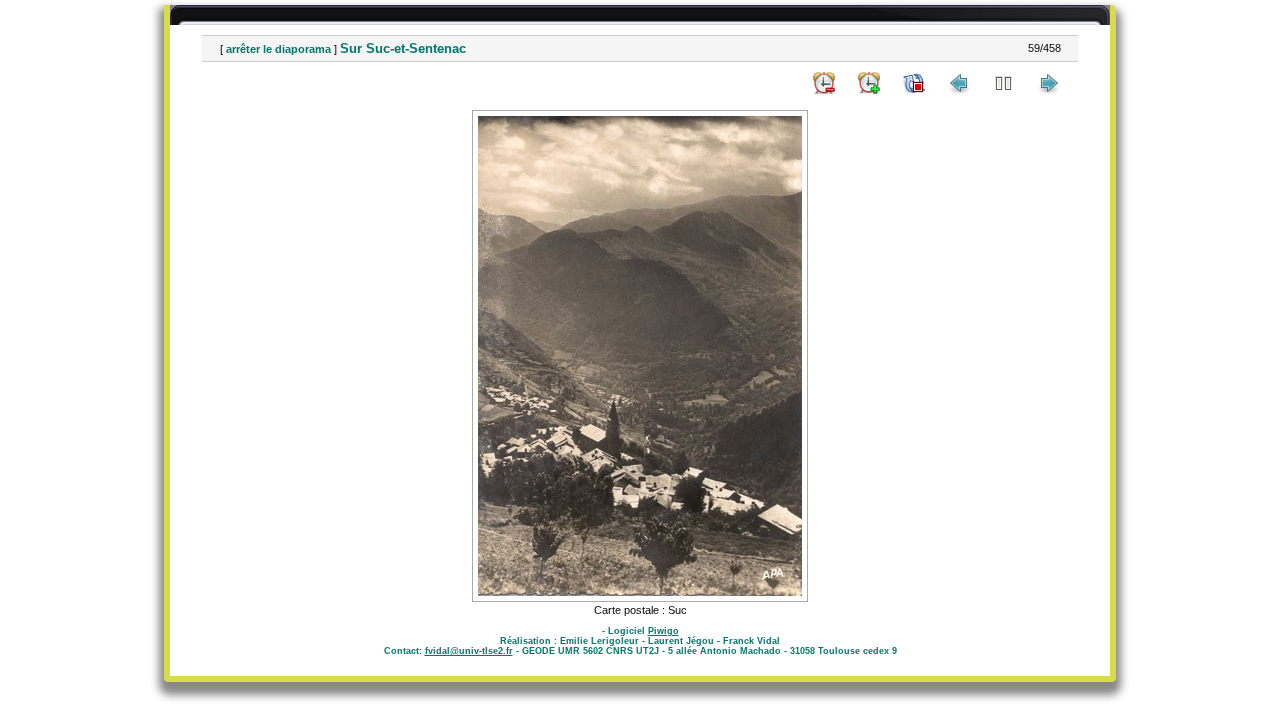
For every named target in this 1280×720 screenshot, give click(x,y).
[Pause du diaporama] (1004, 83)
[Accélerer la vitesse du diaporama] (869, 83)
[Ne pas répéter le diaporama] (914, 83)
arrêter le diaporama (278, 49)
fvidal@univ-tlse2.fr (469, 651)
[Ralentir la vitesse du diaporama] (824, 83)
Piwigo (663, 631)
